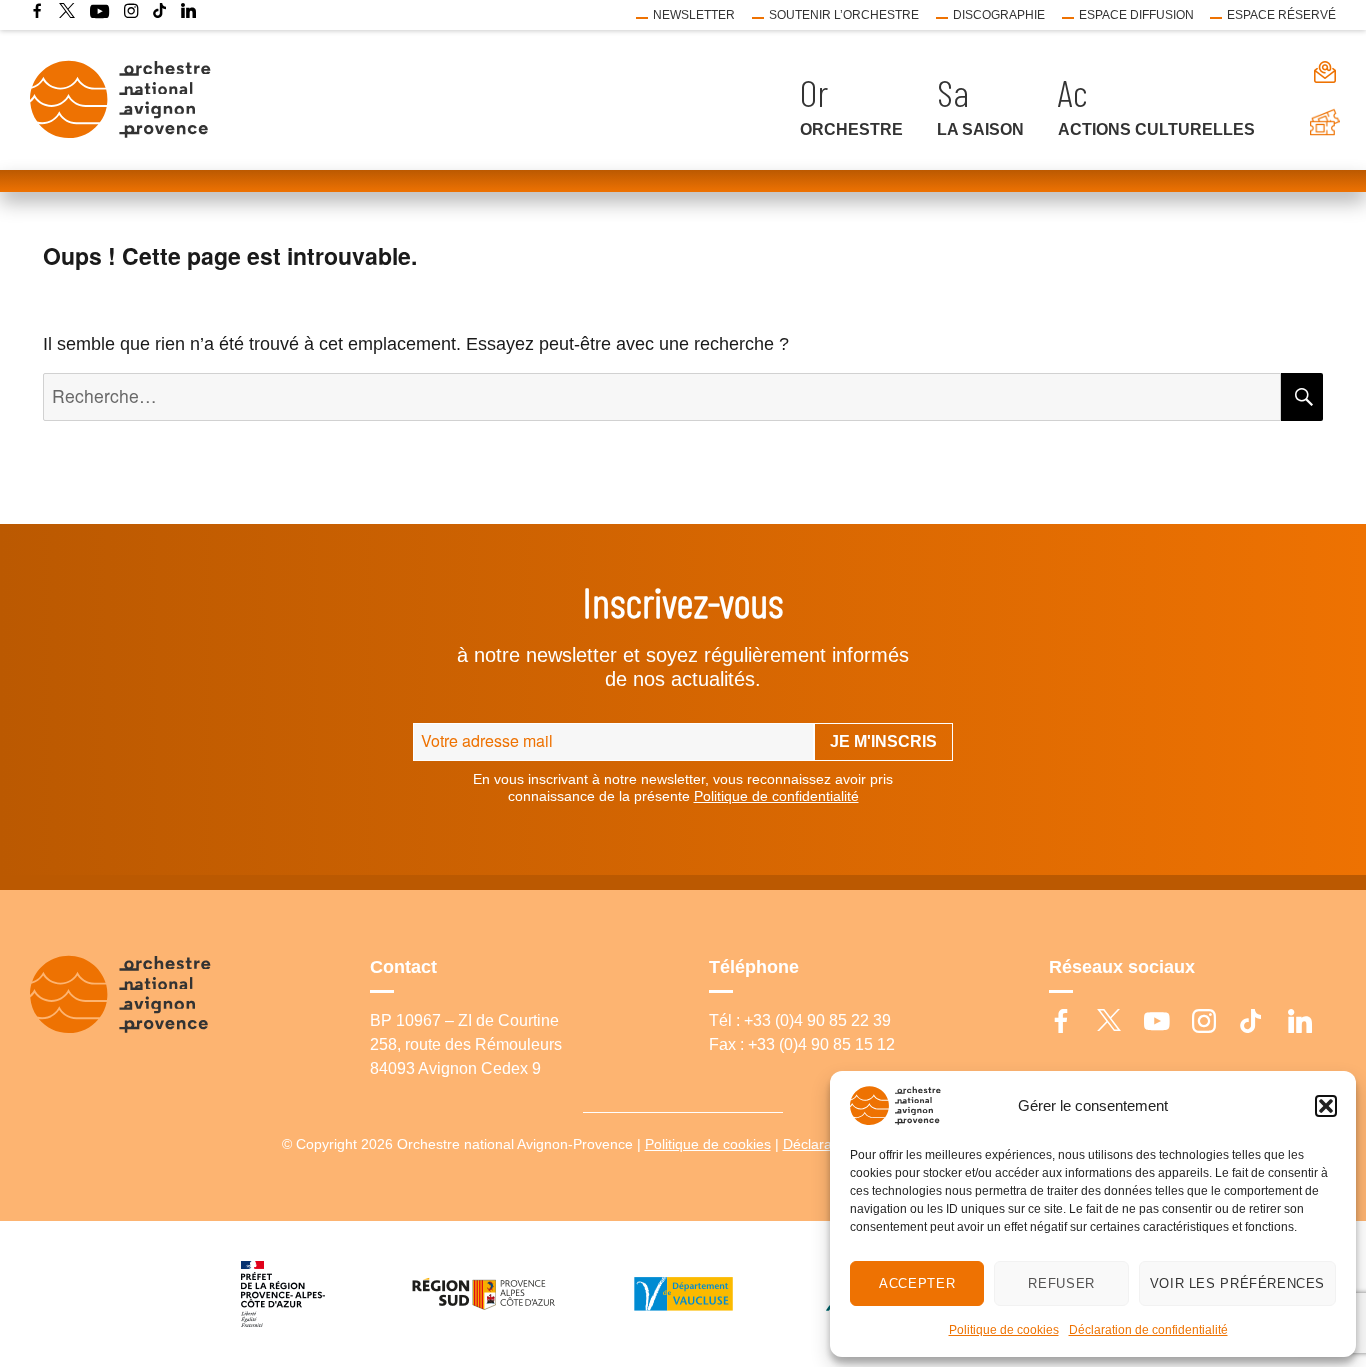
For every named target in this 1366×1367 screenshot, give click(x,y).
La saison (980, 129)
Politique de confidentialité (776, 796)
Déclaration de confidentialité (1148, 1330)
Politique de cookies (1004, 1330)
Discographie (999, 15)
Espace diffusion (1136, 15)
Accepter (917, 1283)
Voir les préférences (1237, 1283)
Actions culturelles (1156, 129)
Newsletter (694, 15)
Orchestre (851, 129)
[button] (1326, 1106)
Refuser (1061, 1283)
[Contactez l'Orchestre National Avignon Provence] (1304, 71)
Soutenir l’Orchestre (844, 15)
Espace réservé (1281, 15)
